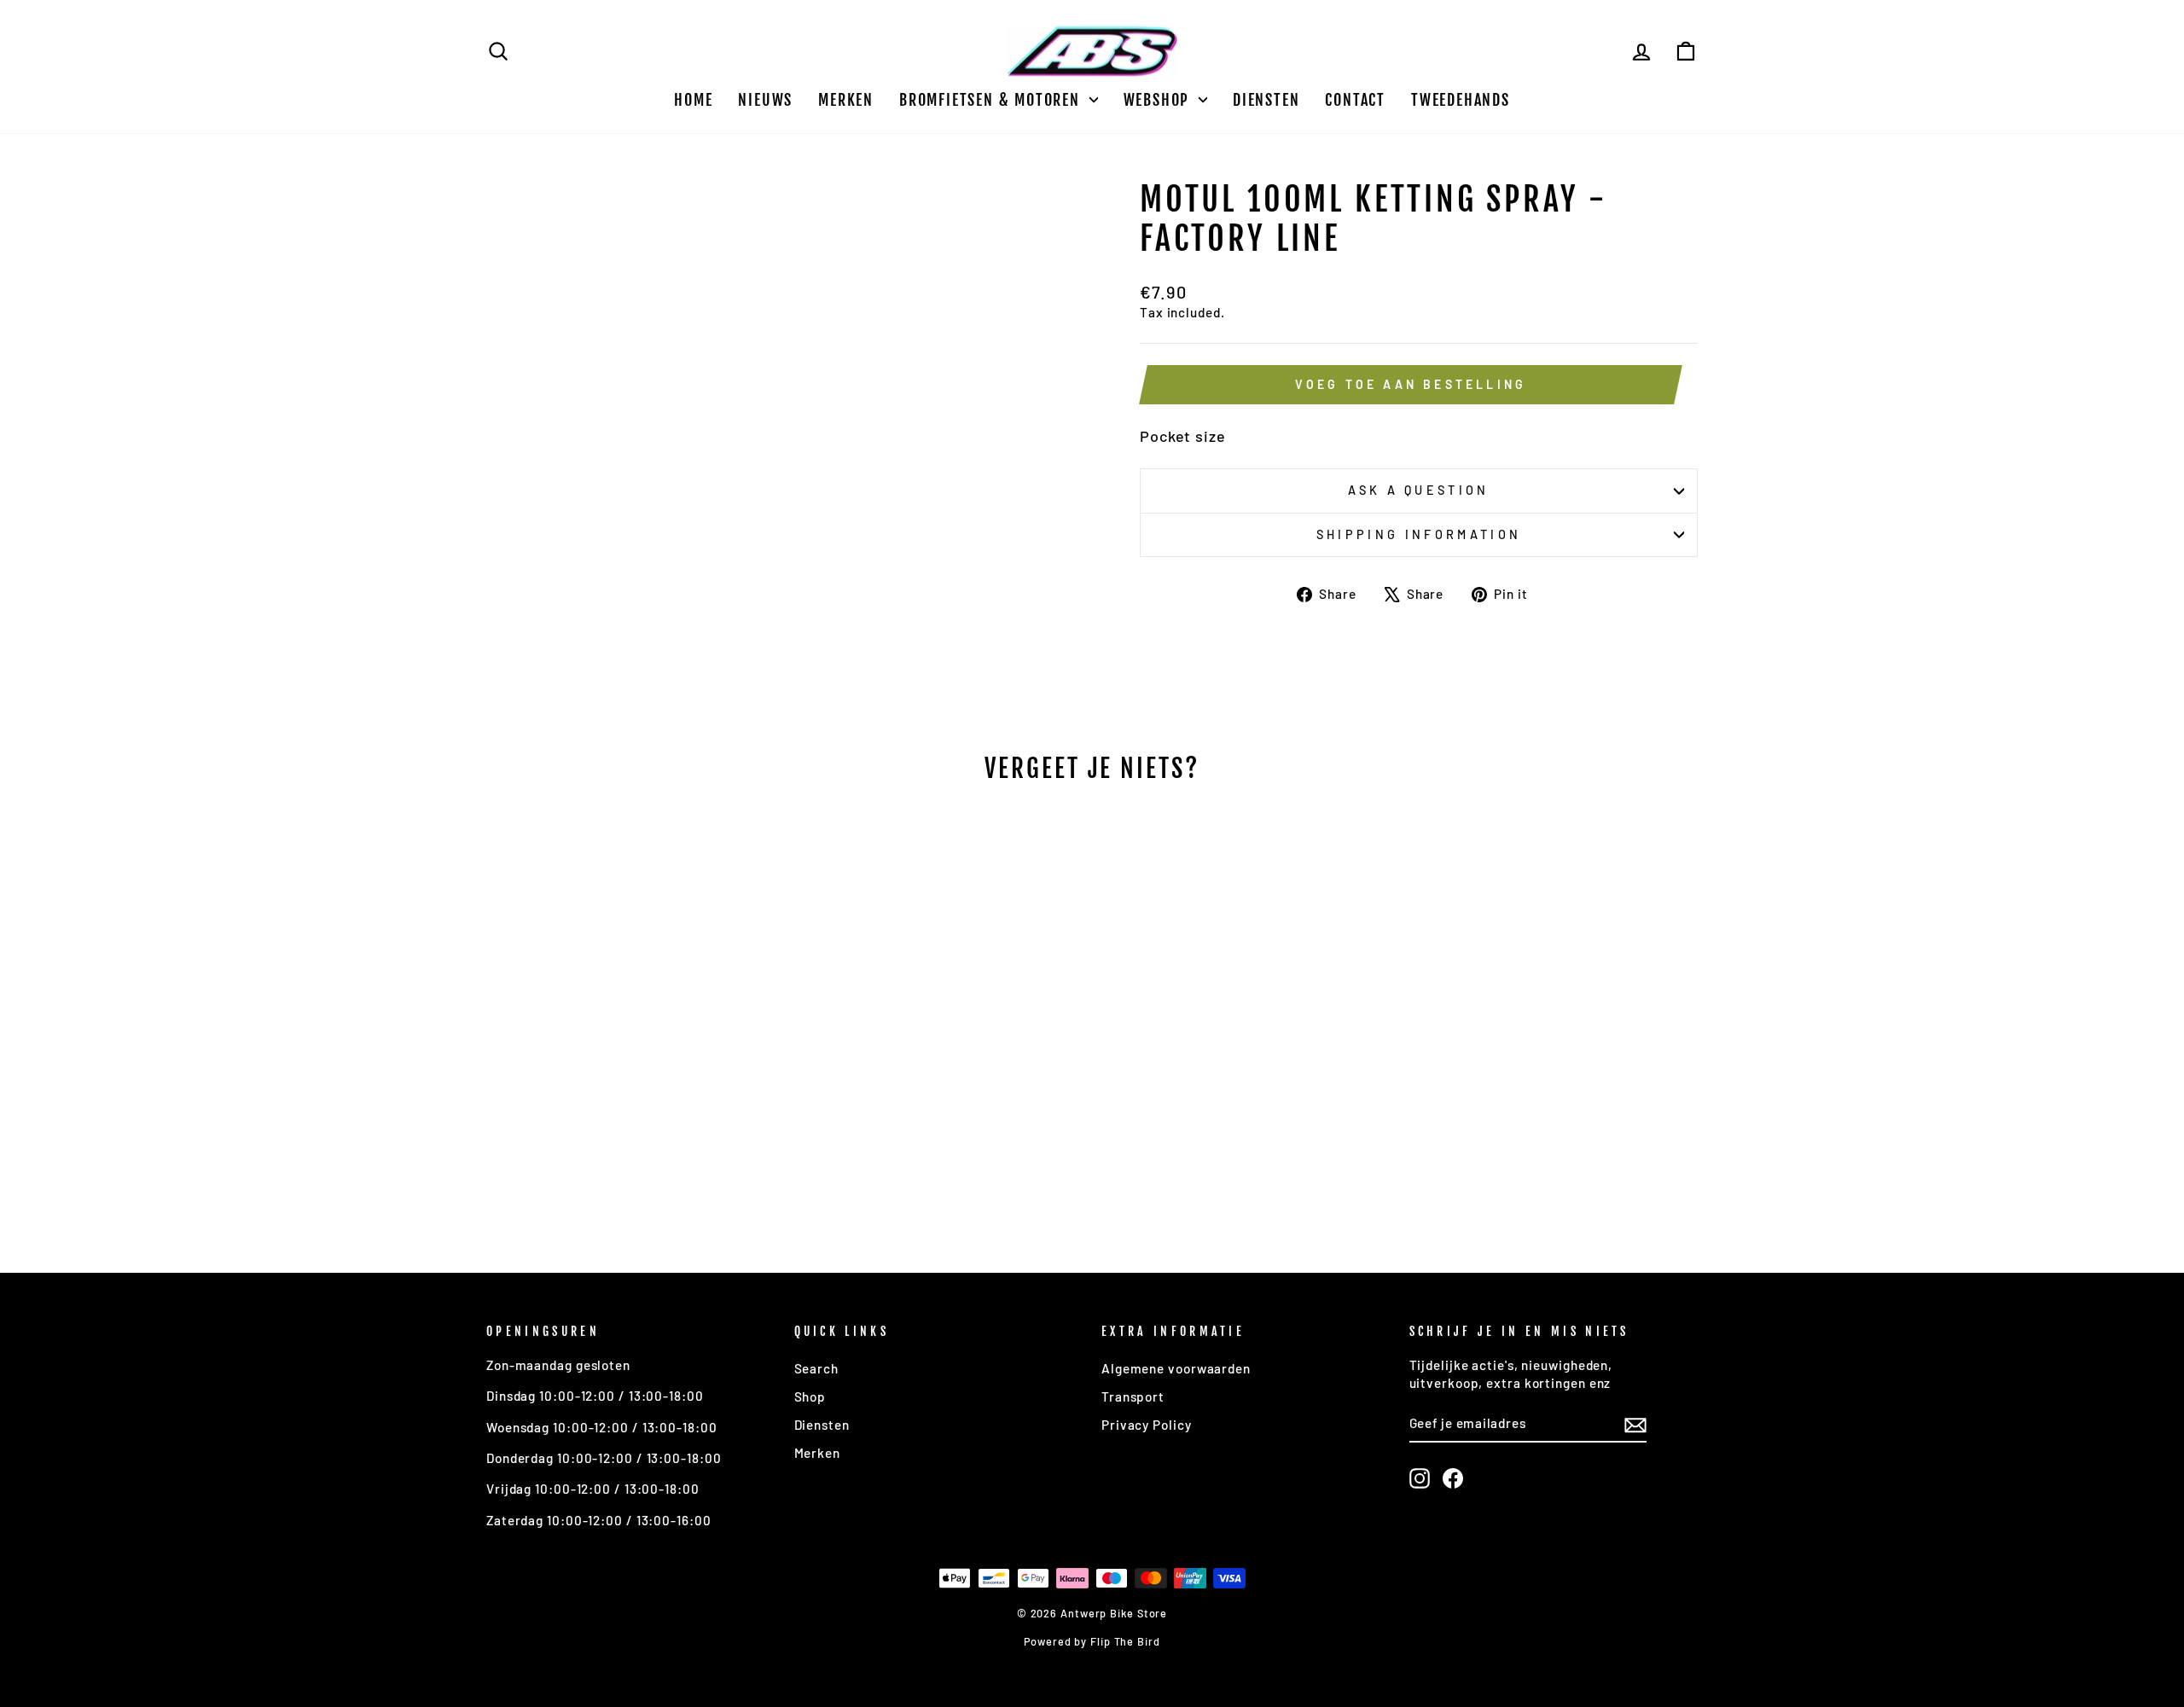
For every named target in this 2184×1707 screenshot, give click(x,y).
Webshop (1159, 100)
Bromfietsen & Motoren (992, 100)
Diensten (1266, 100)
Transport (1133, 1396)
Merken (846, 100)
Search (816, 1368)
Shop (810, 1396)
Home (693, 100)
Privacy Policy (1147, 1425)
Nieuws (765, 100)
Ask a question (1418, 490)
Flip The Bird (1125, 1641)
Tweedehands (1461, 100)
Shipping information (1419, 534)
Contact (1355, 100)
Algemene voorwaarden (1176, 1368)
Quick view (631, 1094)
